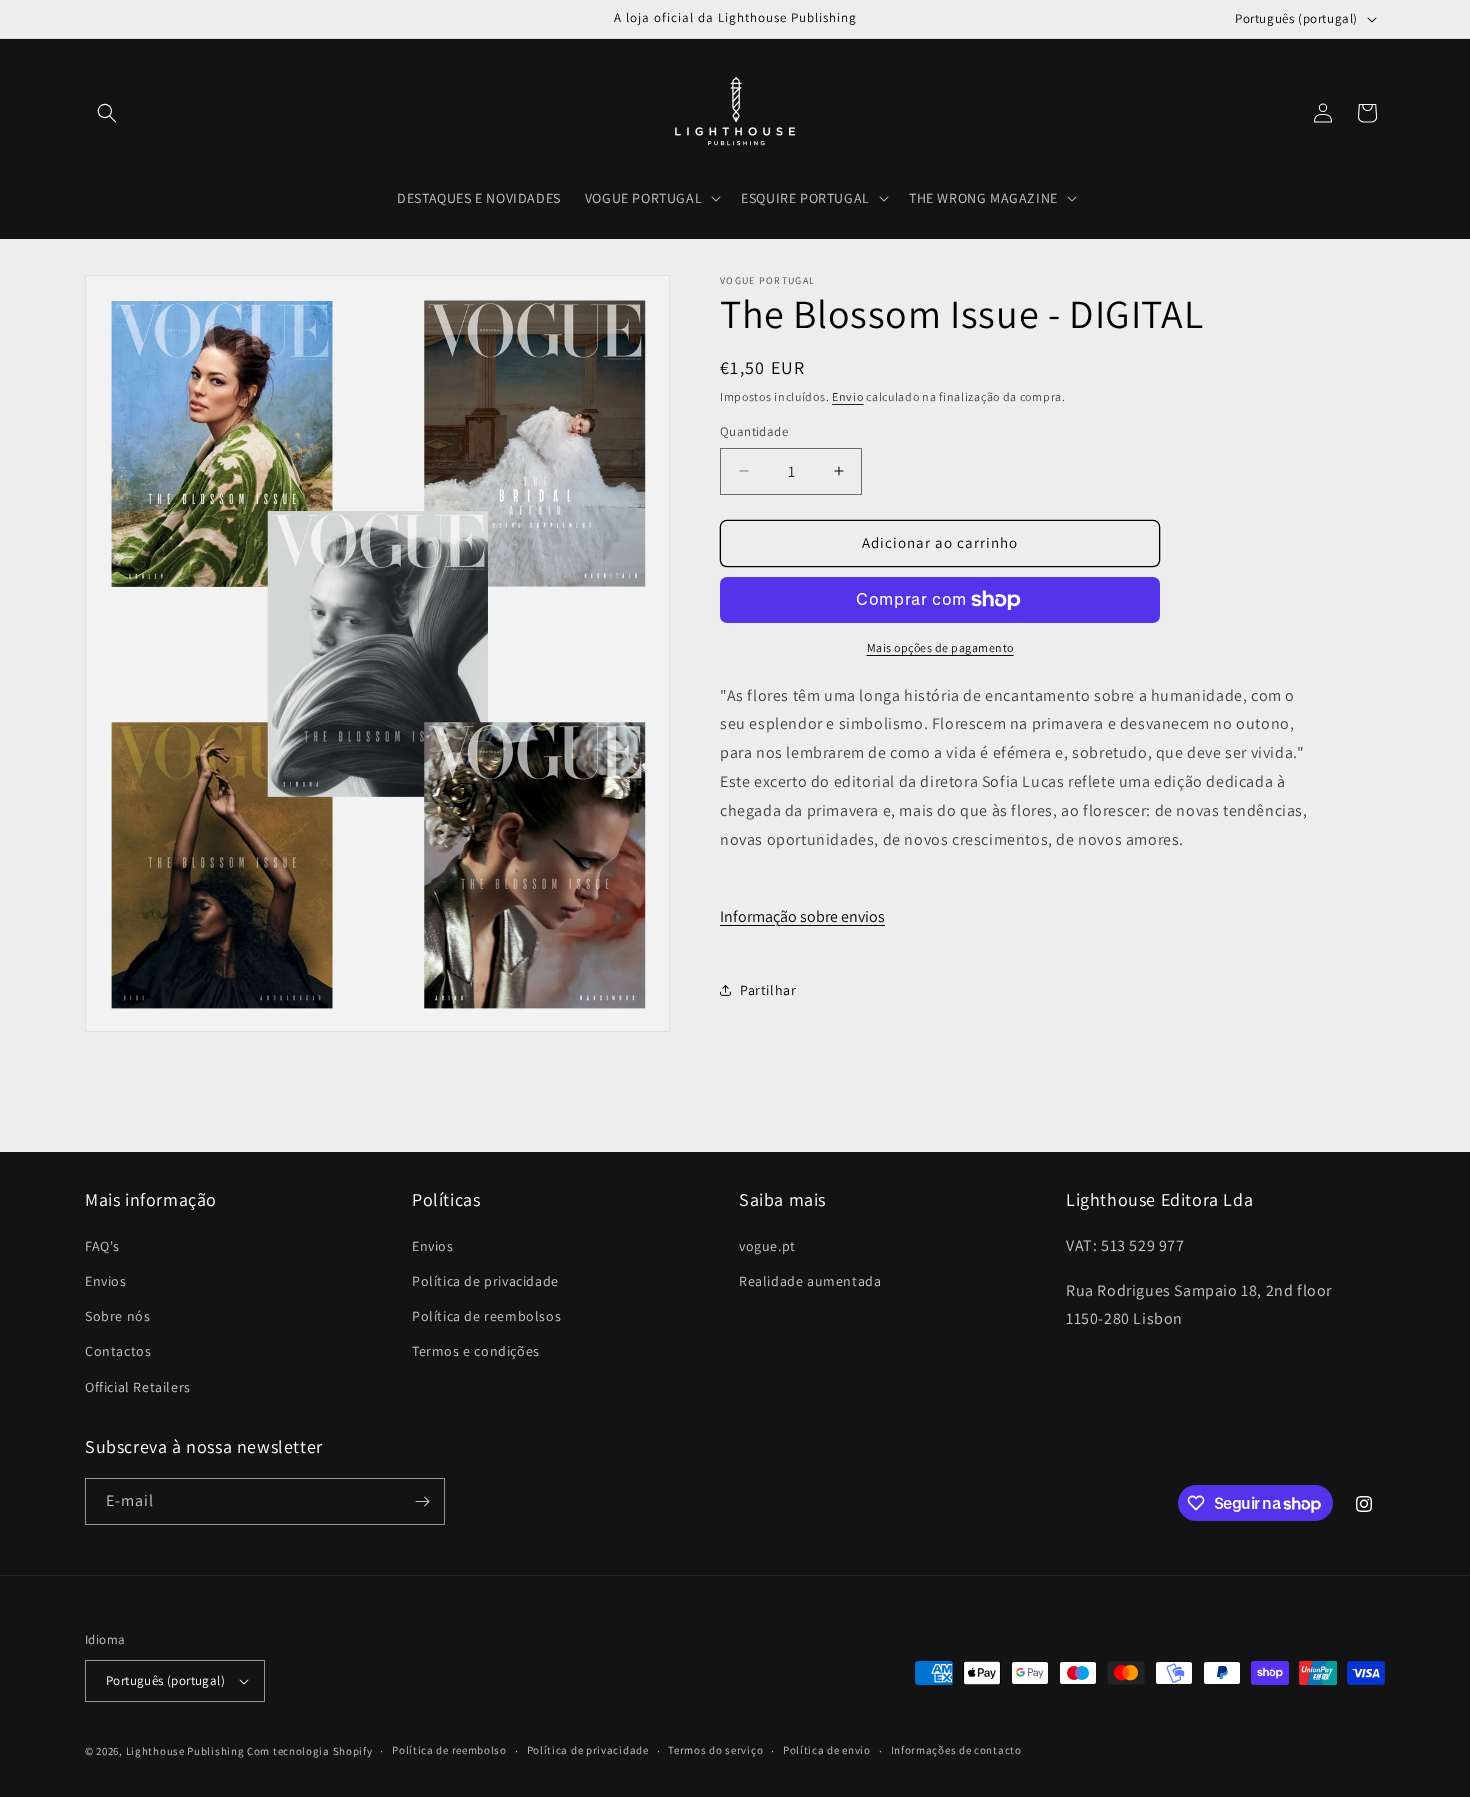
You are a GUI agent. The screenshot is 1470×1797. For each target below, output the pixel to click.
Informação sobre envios (802, 916)
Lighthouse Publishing (185, 1751)
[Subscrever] (422, 1501)
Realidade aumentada (810, 1281)
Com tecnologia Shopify (309, 1751)
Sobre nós (117, 1316)
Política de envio (827, 1750)
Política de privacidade (485, 1281)
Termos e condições (476, 1351)
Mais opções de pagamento (940, 647)
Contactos (118, 1351)
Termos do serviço (715, 1750)
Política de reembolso (449, 1750)
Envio (848, 396)
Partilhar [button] (768, 990)
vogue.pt (767, 1246)
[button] (107, 113)
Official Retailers (138, 1387)
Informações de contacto (956, 1750)
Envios (106, 1281)
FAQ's (102, 1246)
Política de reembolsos (486, 1316)
